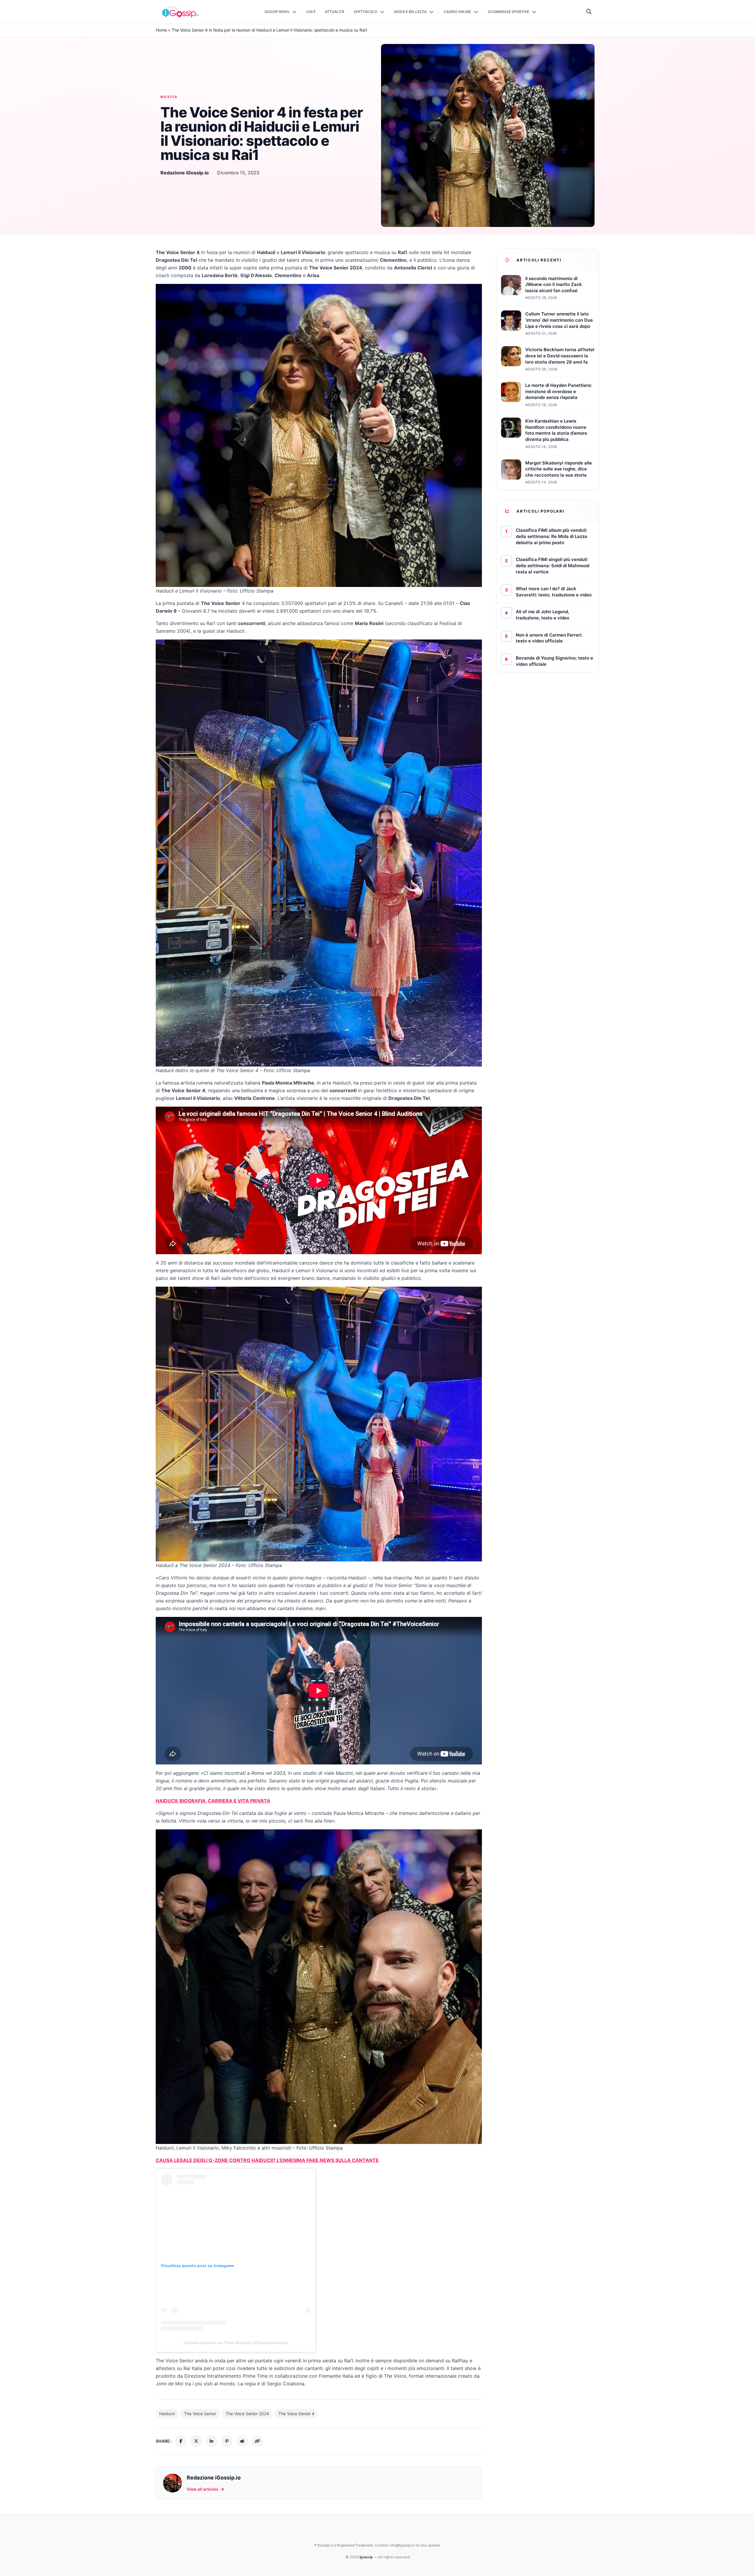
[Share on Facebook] (181, 2441)
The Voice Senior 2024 (247, 2414)
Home (161, 30)
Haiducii (167, 2414)
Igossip (367, 2557)
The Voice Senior (200, 2414)
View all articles (202, 2489)
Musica (169, 97)
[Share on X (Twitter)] (196, 2441)
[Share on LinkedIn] (211, 2441)
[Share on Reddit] (242, 2441)
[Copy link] (257, 2441)
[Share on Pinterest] (227, 2441)
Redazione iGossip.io (185, 173)
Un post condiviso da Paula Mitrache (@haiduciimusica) (236, 2343)
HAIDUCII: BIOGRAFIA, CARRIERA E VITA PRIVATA (213, 1801)
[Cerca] (589, 12)
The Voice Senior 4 (296, 2414)
